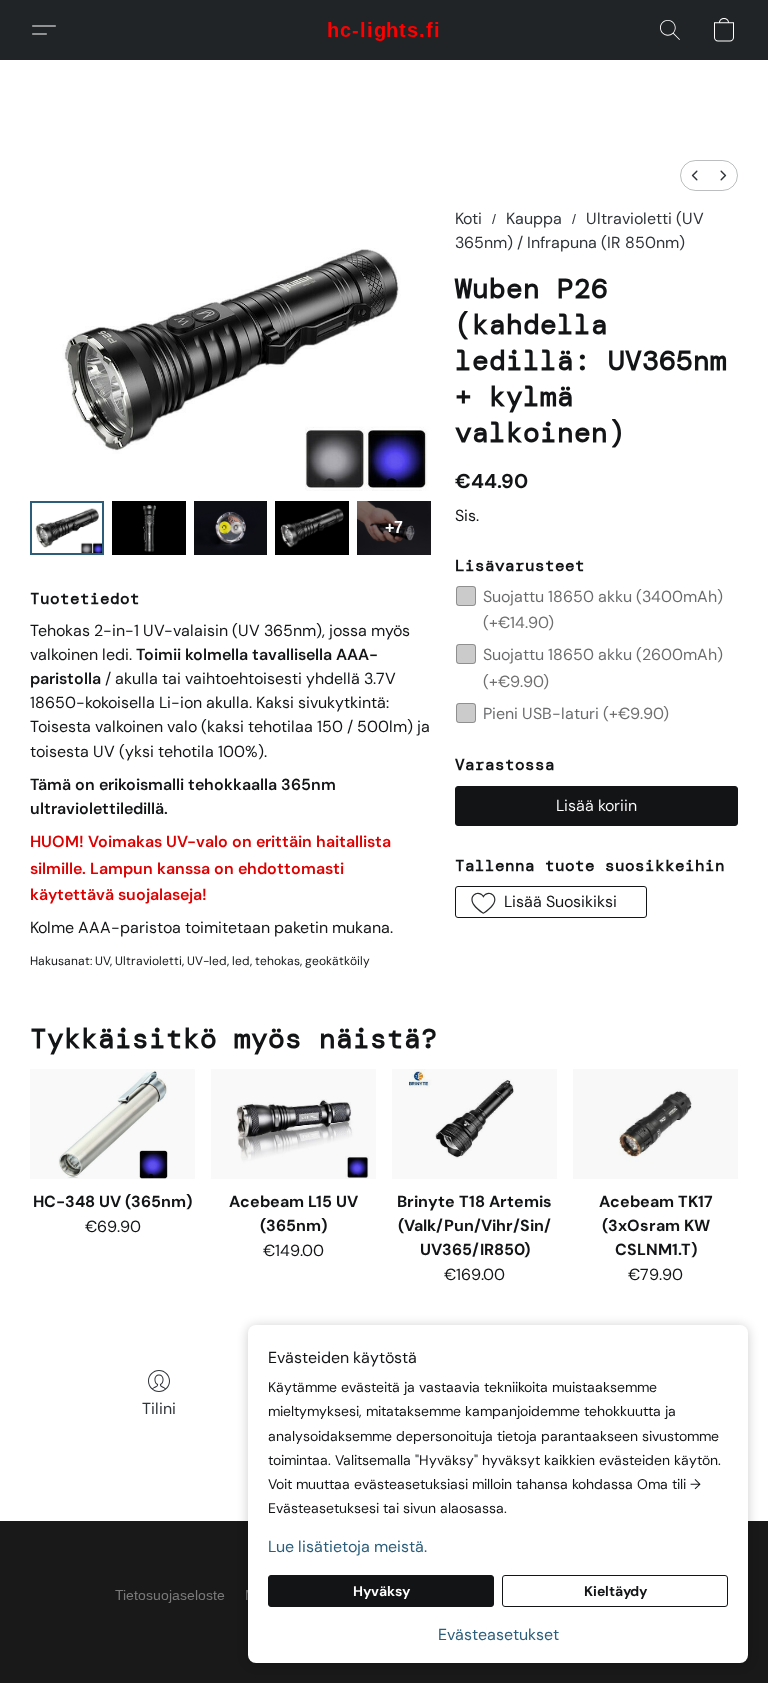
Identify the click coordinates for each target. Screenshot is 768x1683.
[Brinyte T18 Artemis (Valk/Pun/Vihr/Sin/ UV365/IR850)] (474, 1124)
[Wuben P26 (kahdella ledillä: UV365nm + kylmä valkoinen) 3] (312, 527)
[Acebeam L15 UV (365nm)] (293, 1124)
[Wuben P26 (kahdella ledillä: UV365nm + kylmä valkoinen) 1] (149, 527)
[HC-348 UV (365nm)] (112, 1124)
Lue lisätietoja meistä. (347, 1546)
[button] (384, 30)
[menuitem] (695, 175)
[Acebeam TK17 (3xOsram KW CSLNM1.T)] (655, 1124)
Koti (468, 218)
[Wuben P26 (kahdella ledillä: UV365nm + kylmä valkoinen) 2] (231, 527)
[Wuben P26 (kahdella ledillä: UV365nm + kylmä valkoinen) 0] (67, 527)
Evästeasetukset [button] (498, 1634)
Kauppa (534, 218)
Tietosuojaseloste (170, 1595)
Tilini (159, 1408)
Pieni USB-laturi (576, 713)
